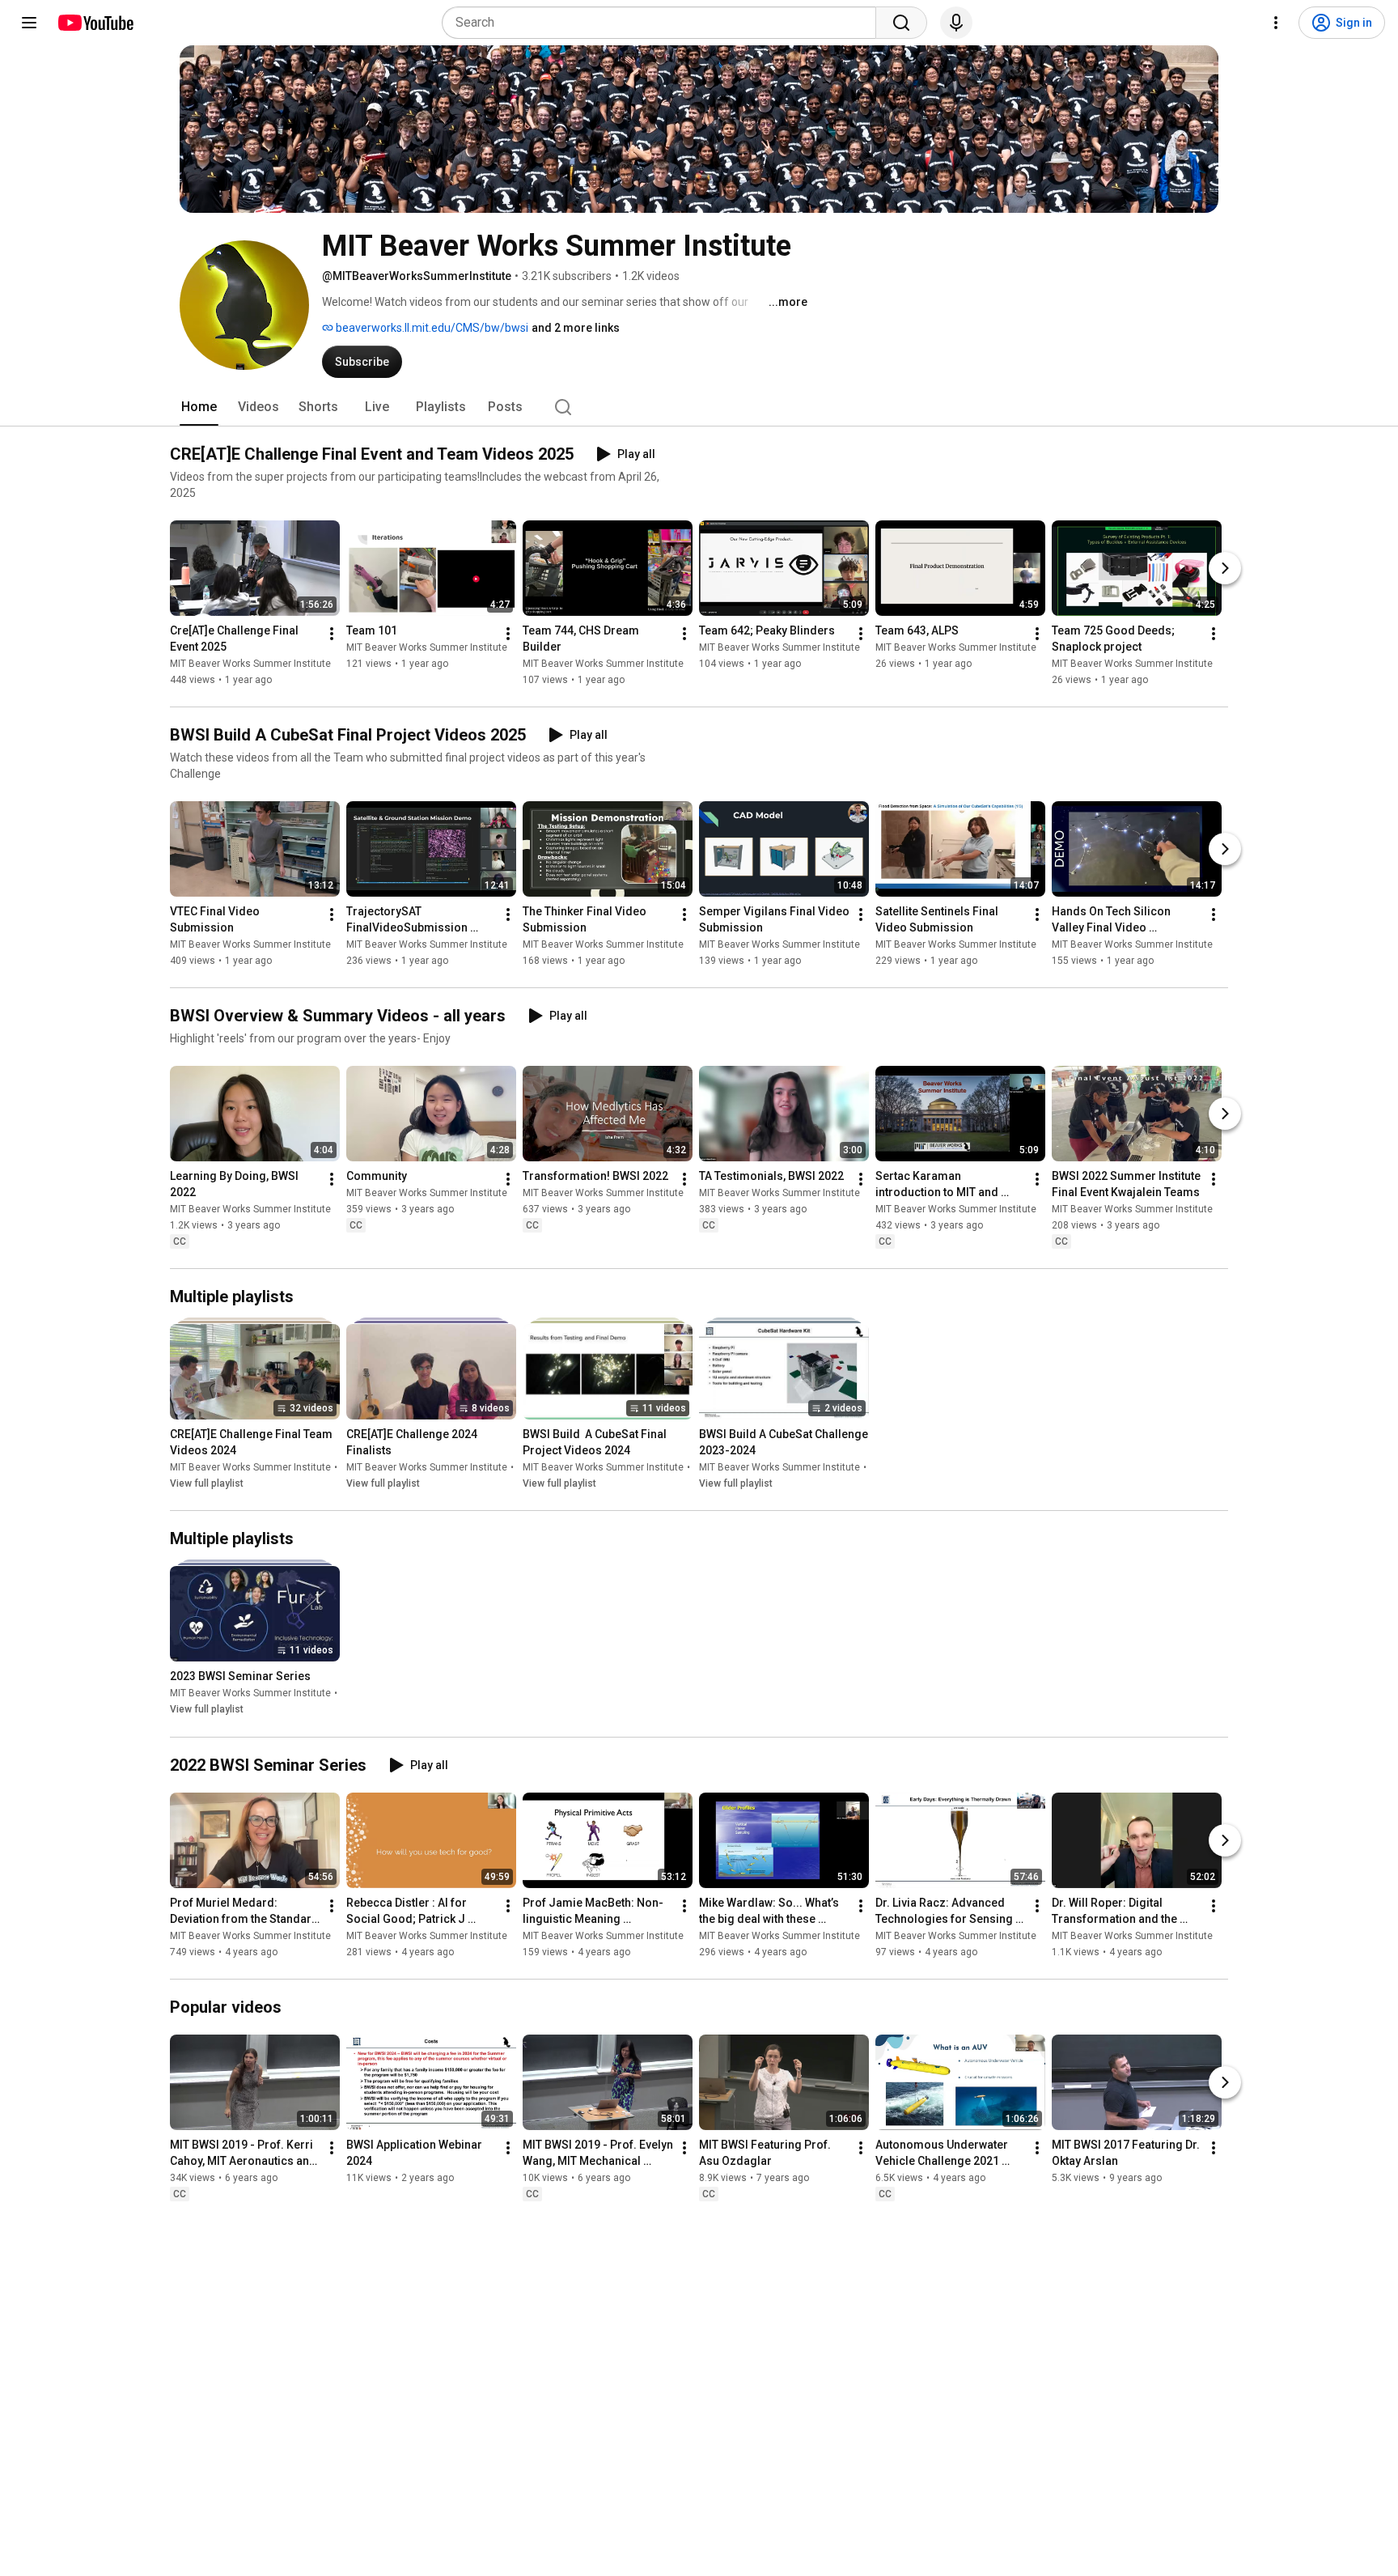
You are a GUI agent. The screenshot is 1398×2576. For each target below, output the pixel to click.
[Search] (901, 23)
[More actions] (332, 634)
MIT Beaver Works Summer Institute (250, 664)
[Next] (1225, 568)
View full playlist (207, 1483)
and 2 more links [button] (576, 328)
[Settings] (1276, 23)
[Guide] (29, 23)
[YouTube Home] (95, 23)
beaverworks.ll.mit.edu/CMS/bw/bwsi (431, 328)
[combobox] (664, 23)
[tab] (199, 407)
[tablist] (699, 407)
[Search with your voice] (956, 23)
